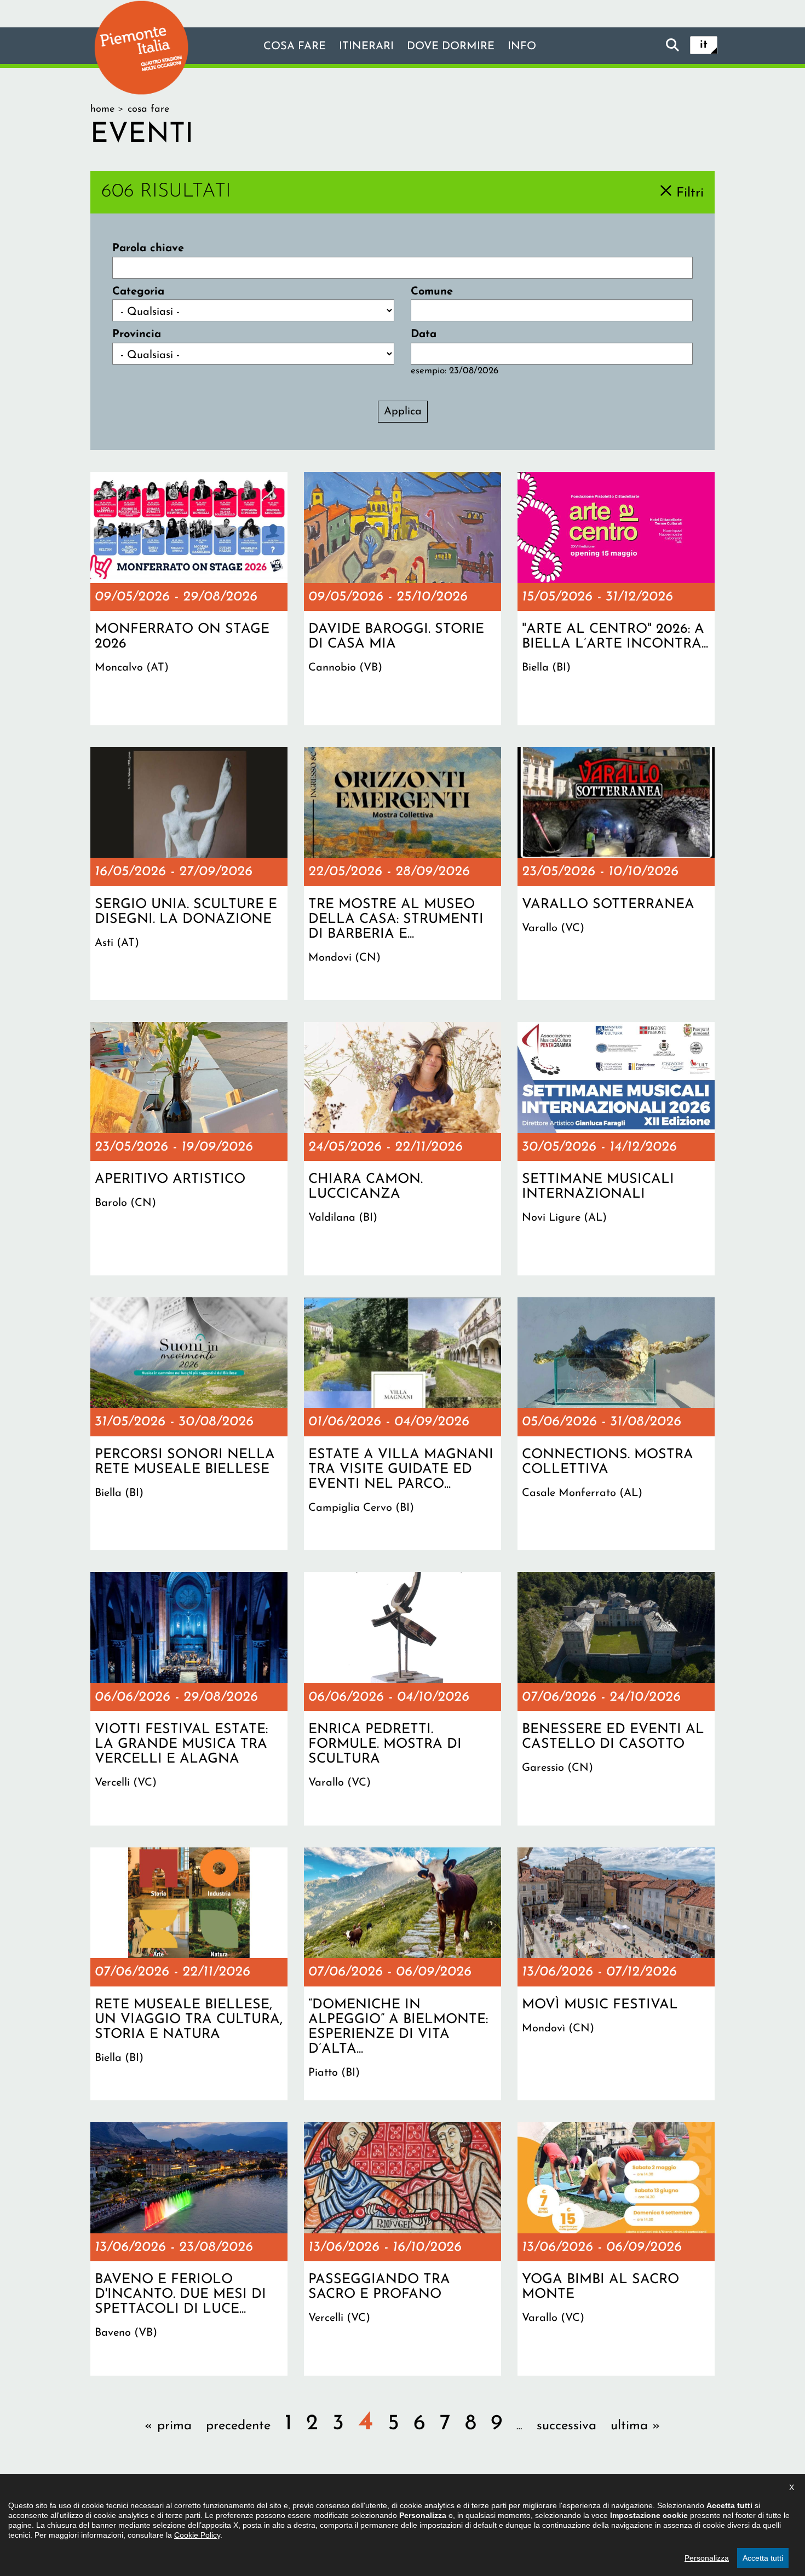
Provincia (137, 334)
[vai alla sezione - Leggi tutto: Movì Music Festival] (616, 1974)
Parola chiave (148, 249)
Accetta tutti (763, 2558)
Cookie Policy (197, 2535)
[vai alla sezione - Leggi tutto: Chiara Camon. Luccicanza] (403, 1148)
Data (424, 334)
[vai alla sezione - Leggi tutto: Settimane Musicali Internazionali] (616, 1148)
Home (102, 109)
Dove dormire (451, 47)
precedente (238, 2426)
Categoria (138, 292)
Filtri (690, 193)
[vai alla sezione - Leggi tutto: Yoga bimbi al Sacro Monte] (616, 2249)
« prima (168, 2426)
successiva (567, 2426)
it (704, 45)
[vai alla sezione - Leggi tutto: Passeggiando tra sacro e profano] (403, 2249)
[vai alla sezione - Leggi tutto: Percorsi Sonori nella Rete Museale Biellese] (189, 1424)
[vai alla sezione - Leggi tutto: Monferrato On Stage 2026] (189, 598)
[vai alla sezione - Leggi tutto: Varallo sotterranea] (616, 874)
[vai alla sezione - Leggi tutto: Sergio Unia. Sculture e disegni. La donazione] (189, 874)
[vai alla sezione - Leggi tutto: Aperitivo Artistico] (189, 1148)
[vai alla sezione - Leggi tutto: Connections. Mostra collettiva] (616, 1424)
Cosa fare (295, 47)
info (522, 47)
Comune (432, 292)
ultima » (636, 2426)
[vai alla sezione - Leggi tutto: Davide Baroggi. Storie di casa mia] (403, 598)
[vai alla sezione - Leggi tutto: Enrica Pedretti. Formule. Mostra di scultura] (403, 1699)
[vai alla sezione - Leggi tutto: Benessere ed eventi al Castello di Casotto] (616, 1699)
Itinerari (366, 47)
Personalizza (707, 2558)
